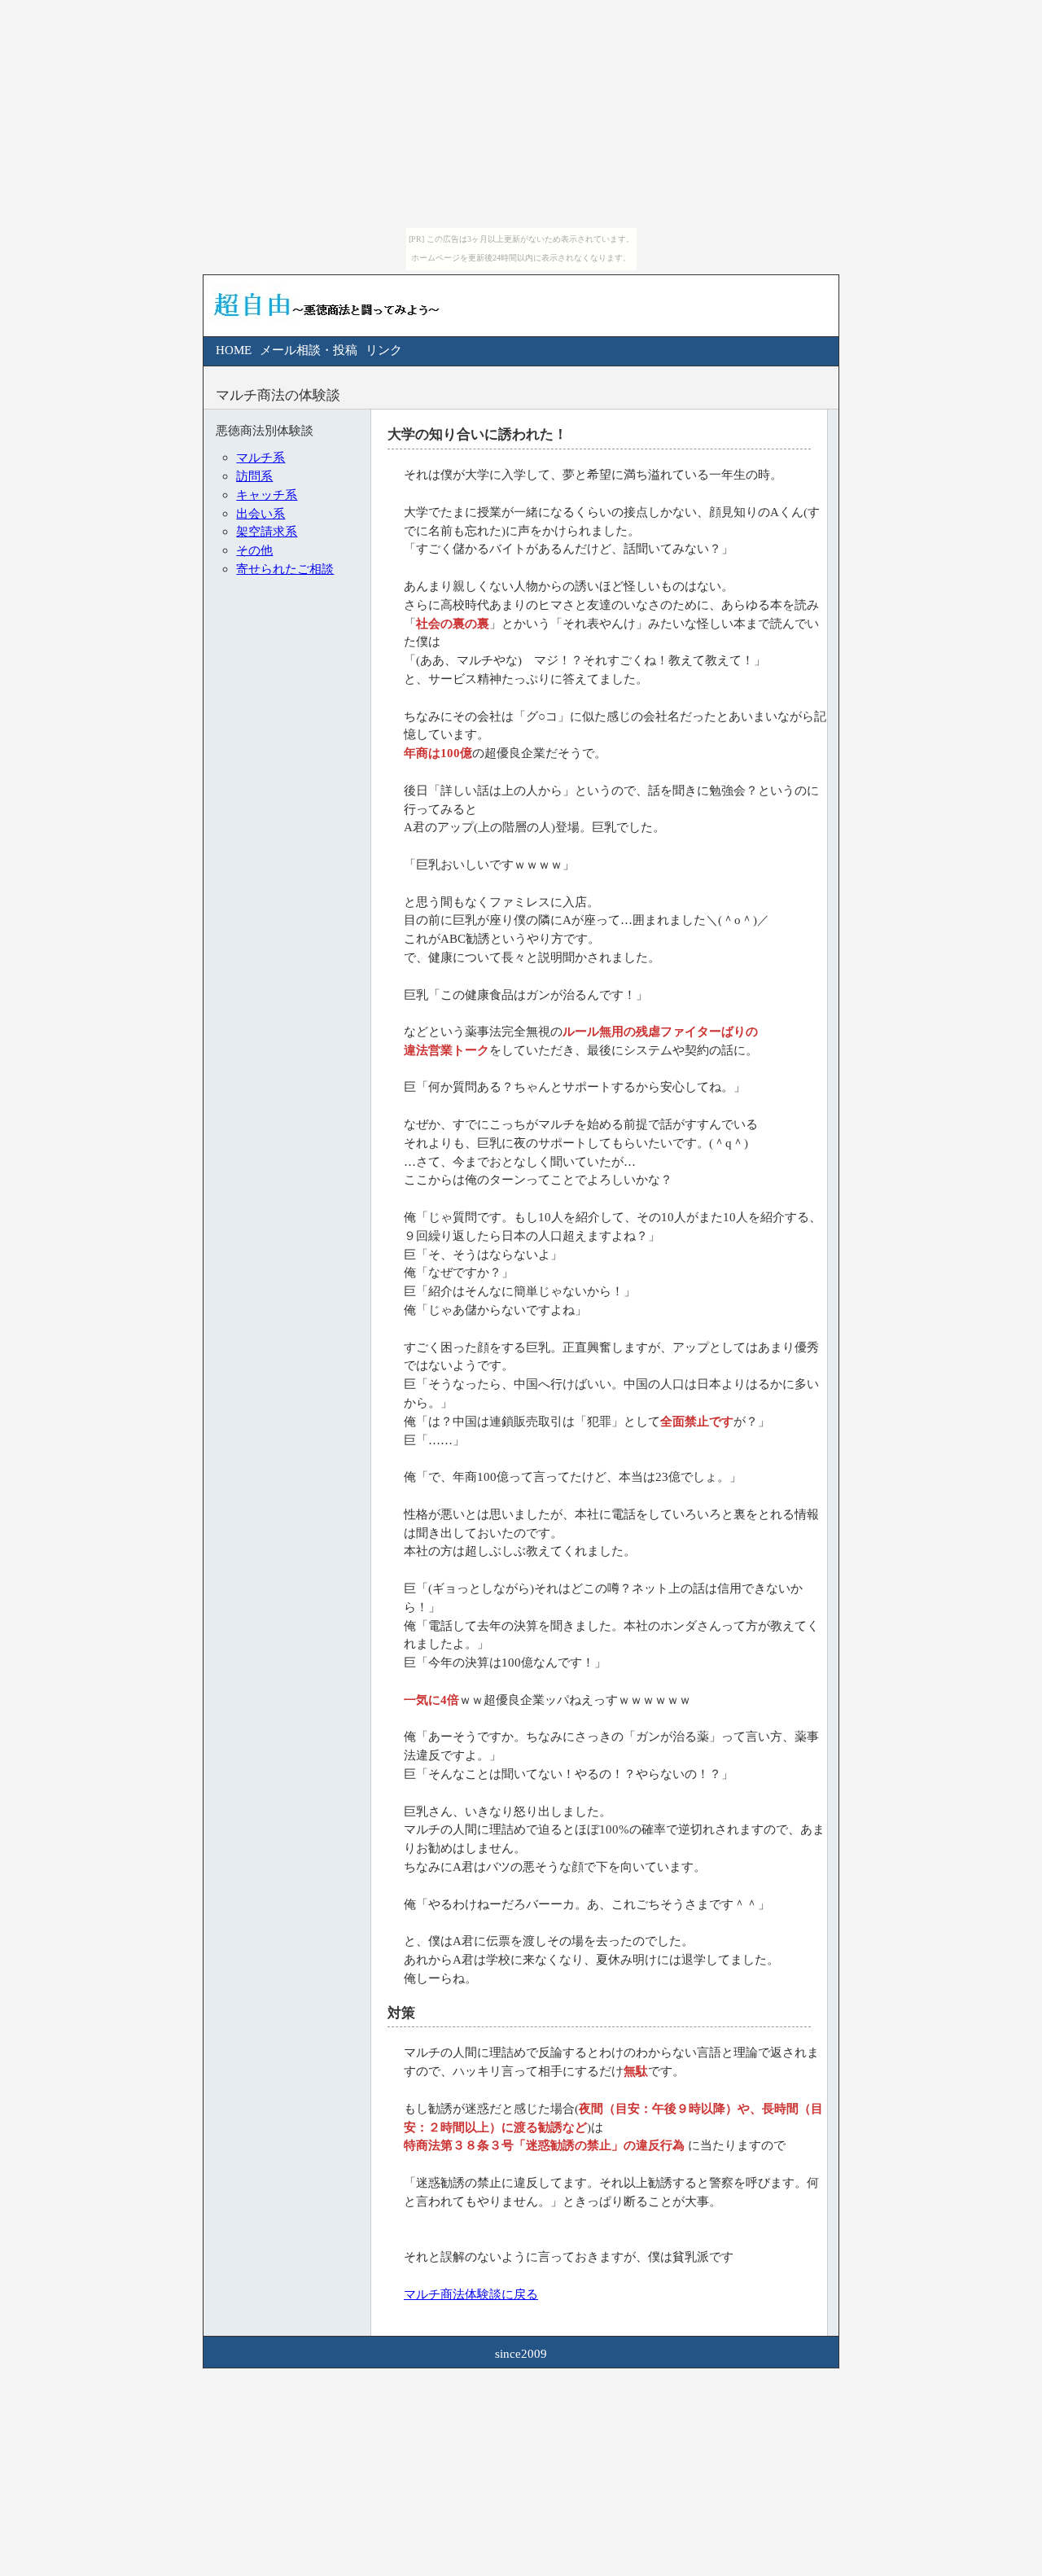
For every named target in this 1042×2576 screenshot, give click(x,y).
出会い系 (260, 513)
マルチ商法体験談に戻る (471, 2294)
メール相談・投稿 (309, 350)
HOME (234, 350)
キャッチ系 (267, 495)
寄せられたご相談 (285, 569)
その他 (254, 550)
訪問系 (254, 476)
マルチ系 (260, 457)
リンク (384, 350)
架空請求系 (267, 531)
